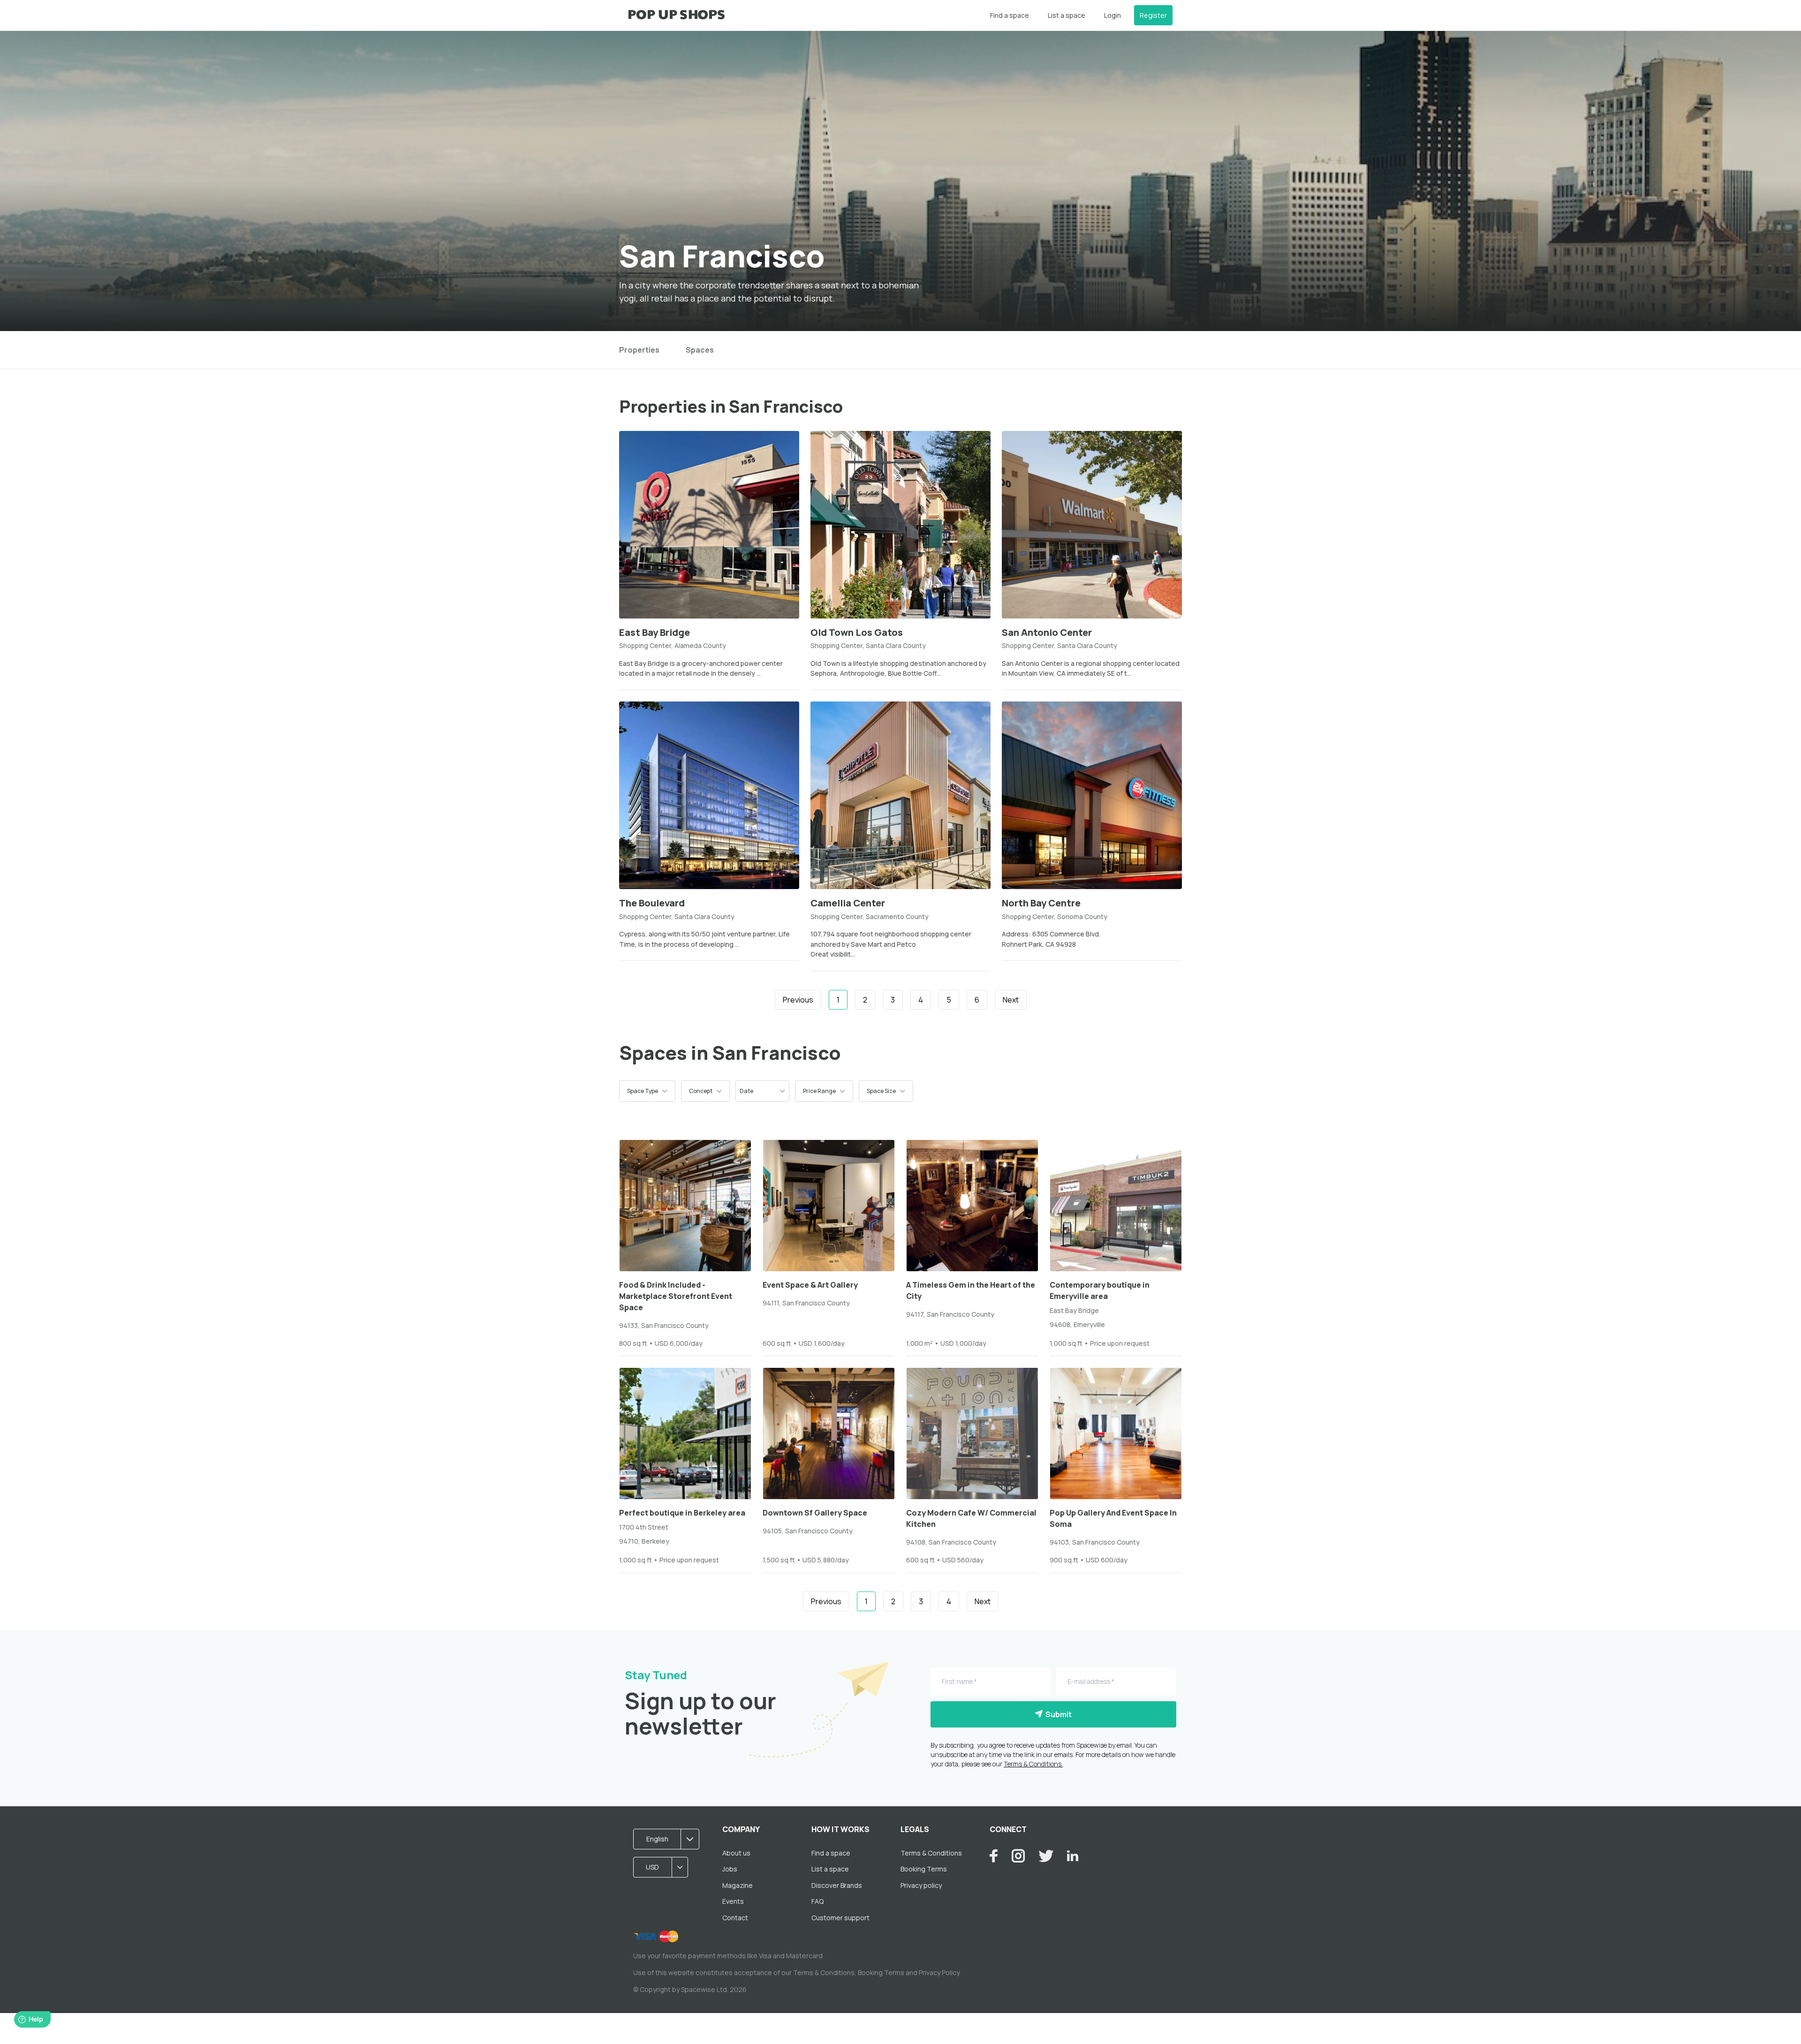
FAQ (817, 1901)
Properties (639, 350)
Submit (1057, 1714)
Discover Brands (837, 1885)
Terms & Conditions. (1033, 1764)
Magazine (738, 1885)
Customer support (840, 1918)
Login (1112, 15)
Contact (735, 1918)
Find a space (1010, 15)
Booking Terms (924, 1869)
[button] (647, 1091)
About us (736, 1853)
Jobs (730, 1869)
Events (733, 1901)
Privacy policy (921, 1885)
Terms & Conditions (931, 1853)
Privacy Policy (939, 1972)
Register (1153, 15)
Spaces (700, 350)
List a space (1067, 15)
